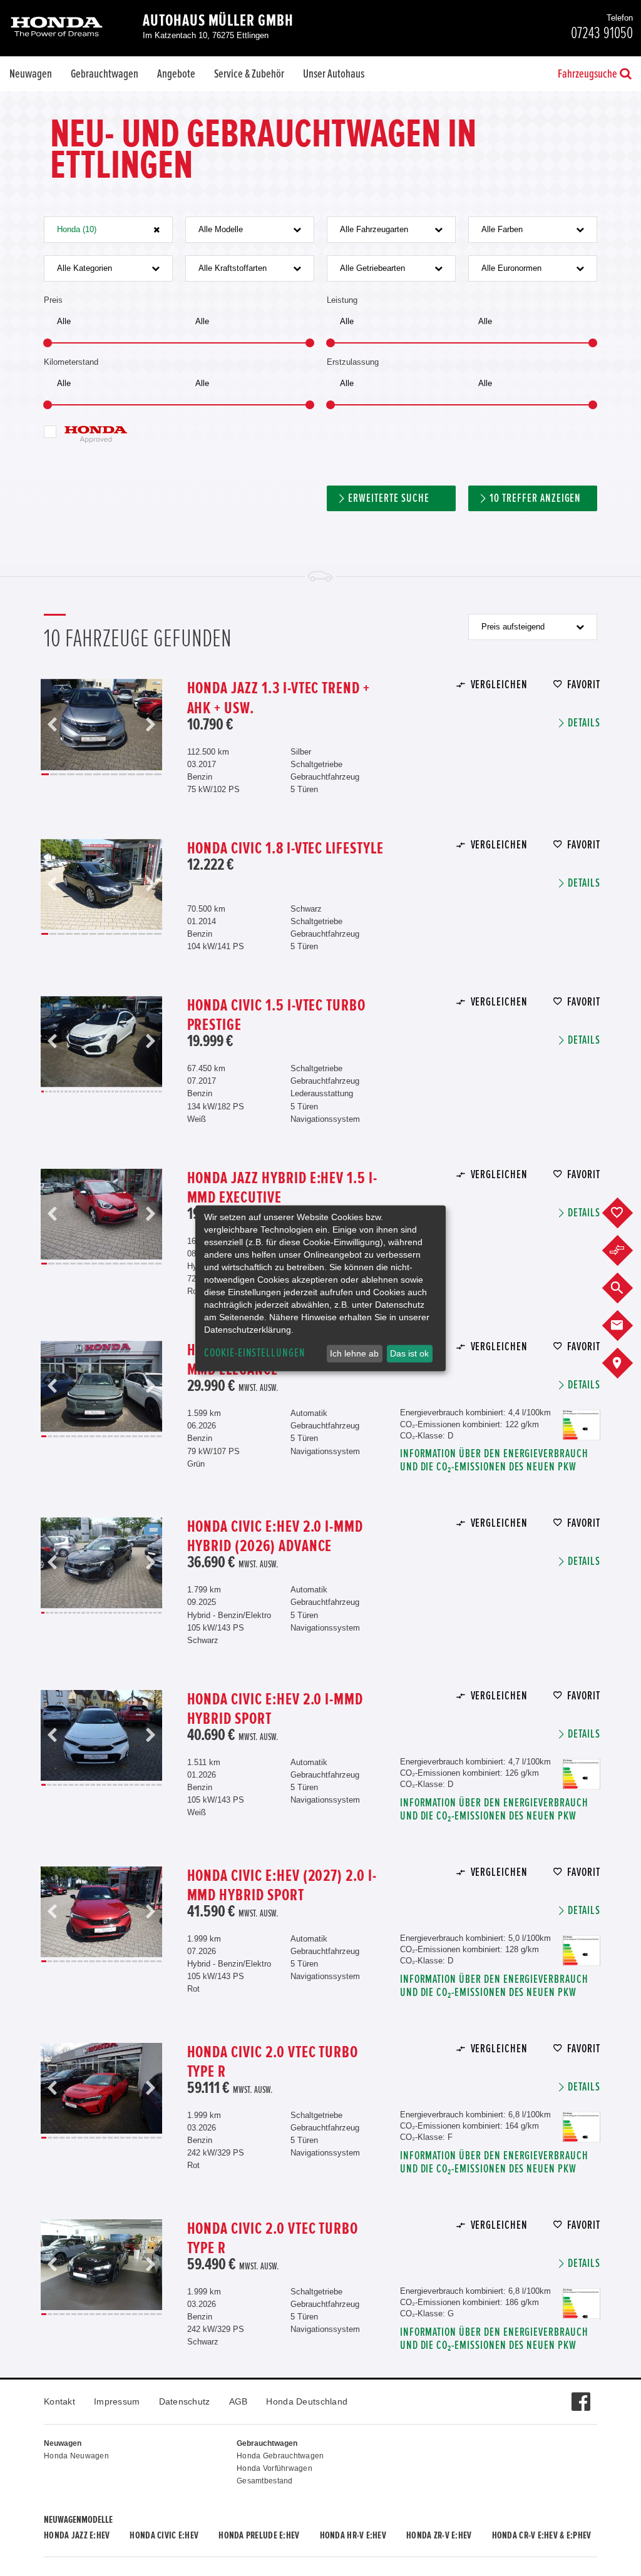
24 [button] (132, 1092)
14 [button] (158, 774)
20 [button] (116, 1092)
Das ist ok (409, 1353)
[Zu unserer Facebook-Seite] (581, 2395)
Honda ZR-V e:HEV (439, 2535)
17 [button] (105, 1092)
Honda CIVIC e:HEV (164, 2535)
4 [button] (71, 774)
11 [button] (131, 774)
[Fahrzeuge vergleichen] (627, 1251)
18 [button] (109, 1092)
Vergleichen (499, 685)
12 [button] (140, 774)
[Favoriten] (627, 1213)
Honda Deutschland (307, 2401)
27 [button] (144, 1092)
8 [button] (106, 774)
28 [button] (148, 1092)
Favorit (584, 685)
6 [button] (88, 774)
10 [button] (123, 774)
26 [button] (140, 1092)
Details (584, 723)
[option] (101, 725)
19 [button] (113, 1092)
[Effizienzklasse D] (582, 1416)
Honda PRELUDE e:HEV (259, 2535)
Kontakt (59, 2401)
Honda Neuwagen (76, 2456)
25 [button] (136, 1092)
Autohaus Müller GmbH (218, 21)
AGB (238, 2401)
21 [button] (121, 1092)
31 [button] (160, 1092)
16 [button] (101, 1092)
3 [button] (63, 774)
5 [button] (79, 774)
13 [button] (149, 774)
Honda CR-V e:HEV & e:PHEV (542, 2535)
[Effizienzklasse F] (582, 2118)
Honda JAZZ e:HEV (77, 2535)
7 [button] (97, 774)
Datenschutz (185, 2401)
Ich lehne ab (354, 1353)
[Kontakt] (627, 1326)
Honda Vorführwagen (274, 2468)
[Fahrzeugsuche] (627, 1288)
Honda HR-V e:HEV (353, 2535)
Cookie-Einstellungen (255, 1353)
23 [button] (128, 1092)
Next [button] (150, 725)
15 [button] (157, 934)
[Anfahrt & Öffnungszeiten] (627, 1363)
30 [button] (156, 1092)
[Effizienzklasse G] (582, 2294)
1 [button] (45, 774)
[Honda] (57, 28)
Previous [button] (53, 725)
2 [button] (54, 774)
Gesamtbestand (265, 2481)
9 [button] (115, 774)
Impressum (117, 2401)
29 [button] (152, 1092)
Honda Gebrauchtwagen (280, 2456)
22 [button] (125, 1092)
